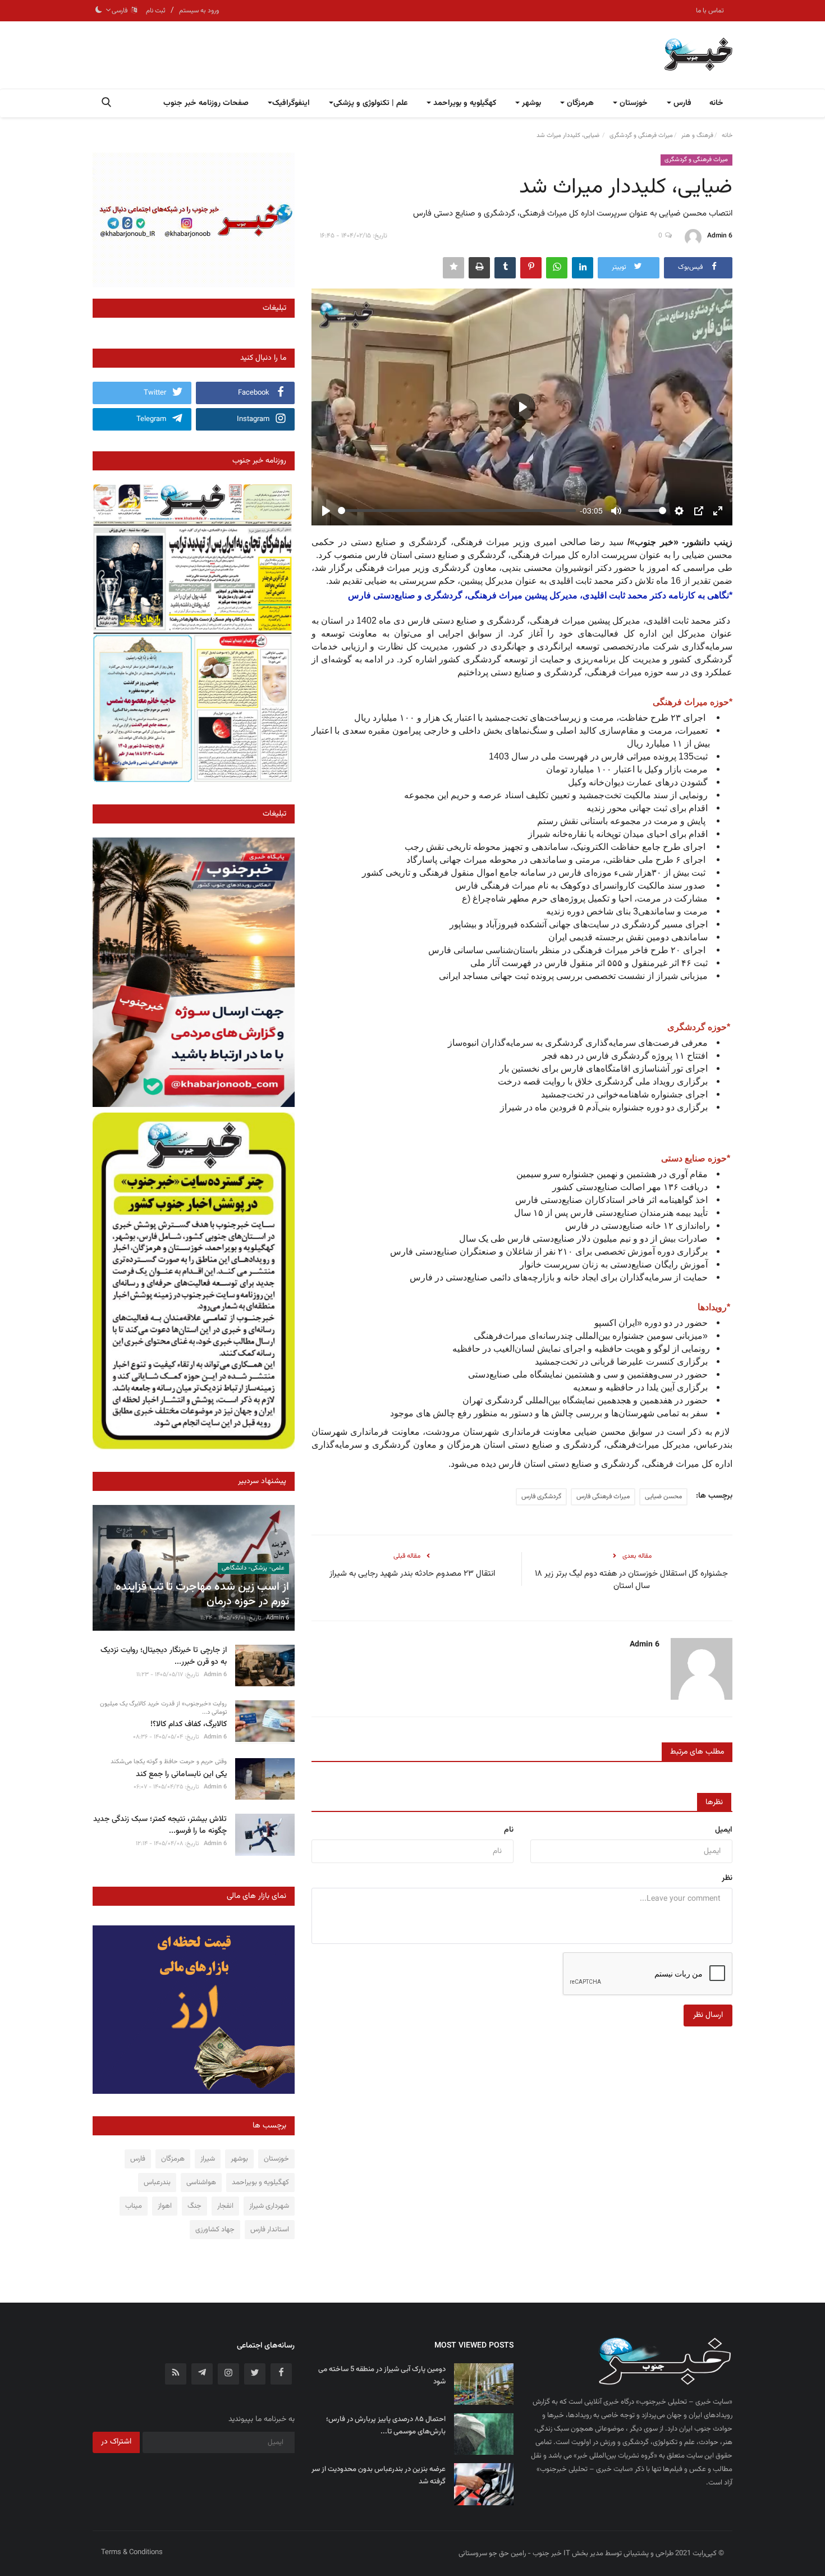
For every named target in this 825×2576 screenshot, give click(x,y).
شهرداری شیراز (269, 2206)
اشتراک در (116, 2442)
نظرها (714, 1802)
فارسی (121, 11)
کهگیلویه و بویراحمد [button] (464, 103)
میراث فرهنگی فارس (603, 1497)
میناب (134, 2206)
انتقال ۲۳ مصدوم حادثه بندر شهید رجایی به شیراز (412, 1574)
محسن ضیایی (663, 1497)
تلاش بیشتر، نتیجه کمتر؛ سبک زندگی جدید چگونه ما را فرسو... (160, 1825)
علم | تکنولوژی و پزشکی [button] (370, 103)
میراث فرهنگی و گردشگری (641, 136)
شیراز (208, 2159)
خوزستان (276, 2159)
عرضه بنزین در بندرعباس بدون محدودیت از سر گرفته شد (379, 2476)
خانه (716, 103)
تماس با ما (710, 11)
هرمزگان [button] (579, 103)
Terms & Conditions (132, 2552)
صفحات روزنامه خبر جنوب (206, 103)
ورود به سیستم (199, 11)
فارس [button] (681, 103)
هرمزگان (173, 2159)
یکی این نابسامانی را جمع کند (181, 1775)
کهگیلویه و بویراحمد (260, 2182)
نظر (727, 1878)
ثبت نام (156, 11)
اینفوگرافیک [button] (291, 103)
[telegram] (202, 2374)
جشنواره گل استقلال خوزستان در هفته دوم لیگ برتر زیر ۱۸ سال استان (631, 1580)
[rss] (176, 2374)
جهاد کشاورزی (215, 2230)
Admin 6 (720, 236)
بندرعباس (157, 2182)
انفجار (225, 2206)
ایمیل (724, 1830)
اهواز (165, 2206)
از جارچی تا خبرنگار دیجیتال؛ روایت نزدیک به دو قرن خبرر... (164, 1657)
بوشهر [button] (530, 103)
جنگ (194, 2206)
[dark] (99, 11)
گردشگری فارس (541, 1497)
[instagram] (228, 2374)
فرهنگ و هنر (697, 136)
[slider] (457, 511)
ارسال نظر (708, 2015)
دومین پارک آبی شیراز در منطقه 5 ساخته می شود (382, 2376)
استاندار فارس (270, 2230)
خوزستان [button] (632, 103)
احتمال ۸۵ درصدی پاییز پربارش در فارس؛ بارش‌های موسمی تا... (386, 2426)
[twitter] (255, 2374)
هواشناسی (201, 2182)
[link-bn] (194, 220)
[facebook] (281, 2374)
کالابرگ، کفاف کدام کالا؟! (189, 1725)
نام (509, 1830)
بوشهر (239, 2159)
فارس (138, 2159)
